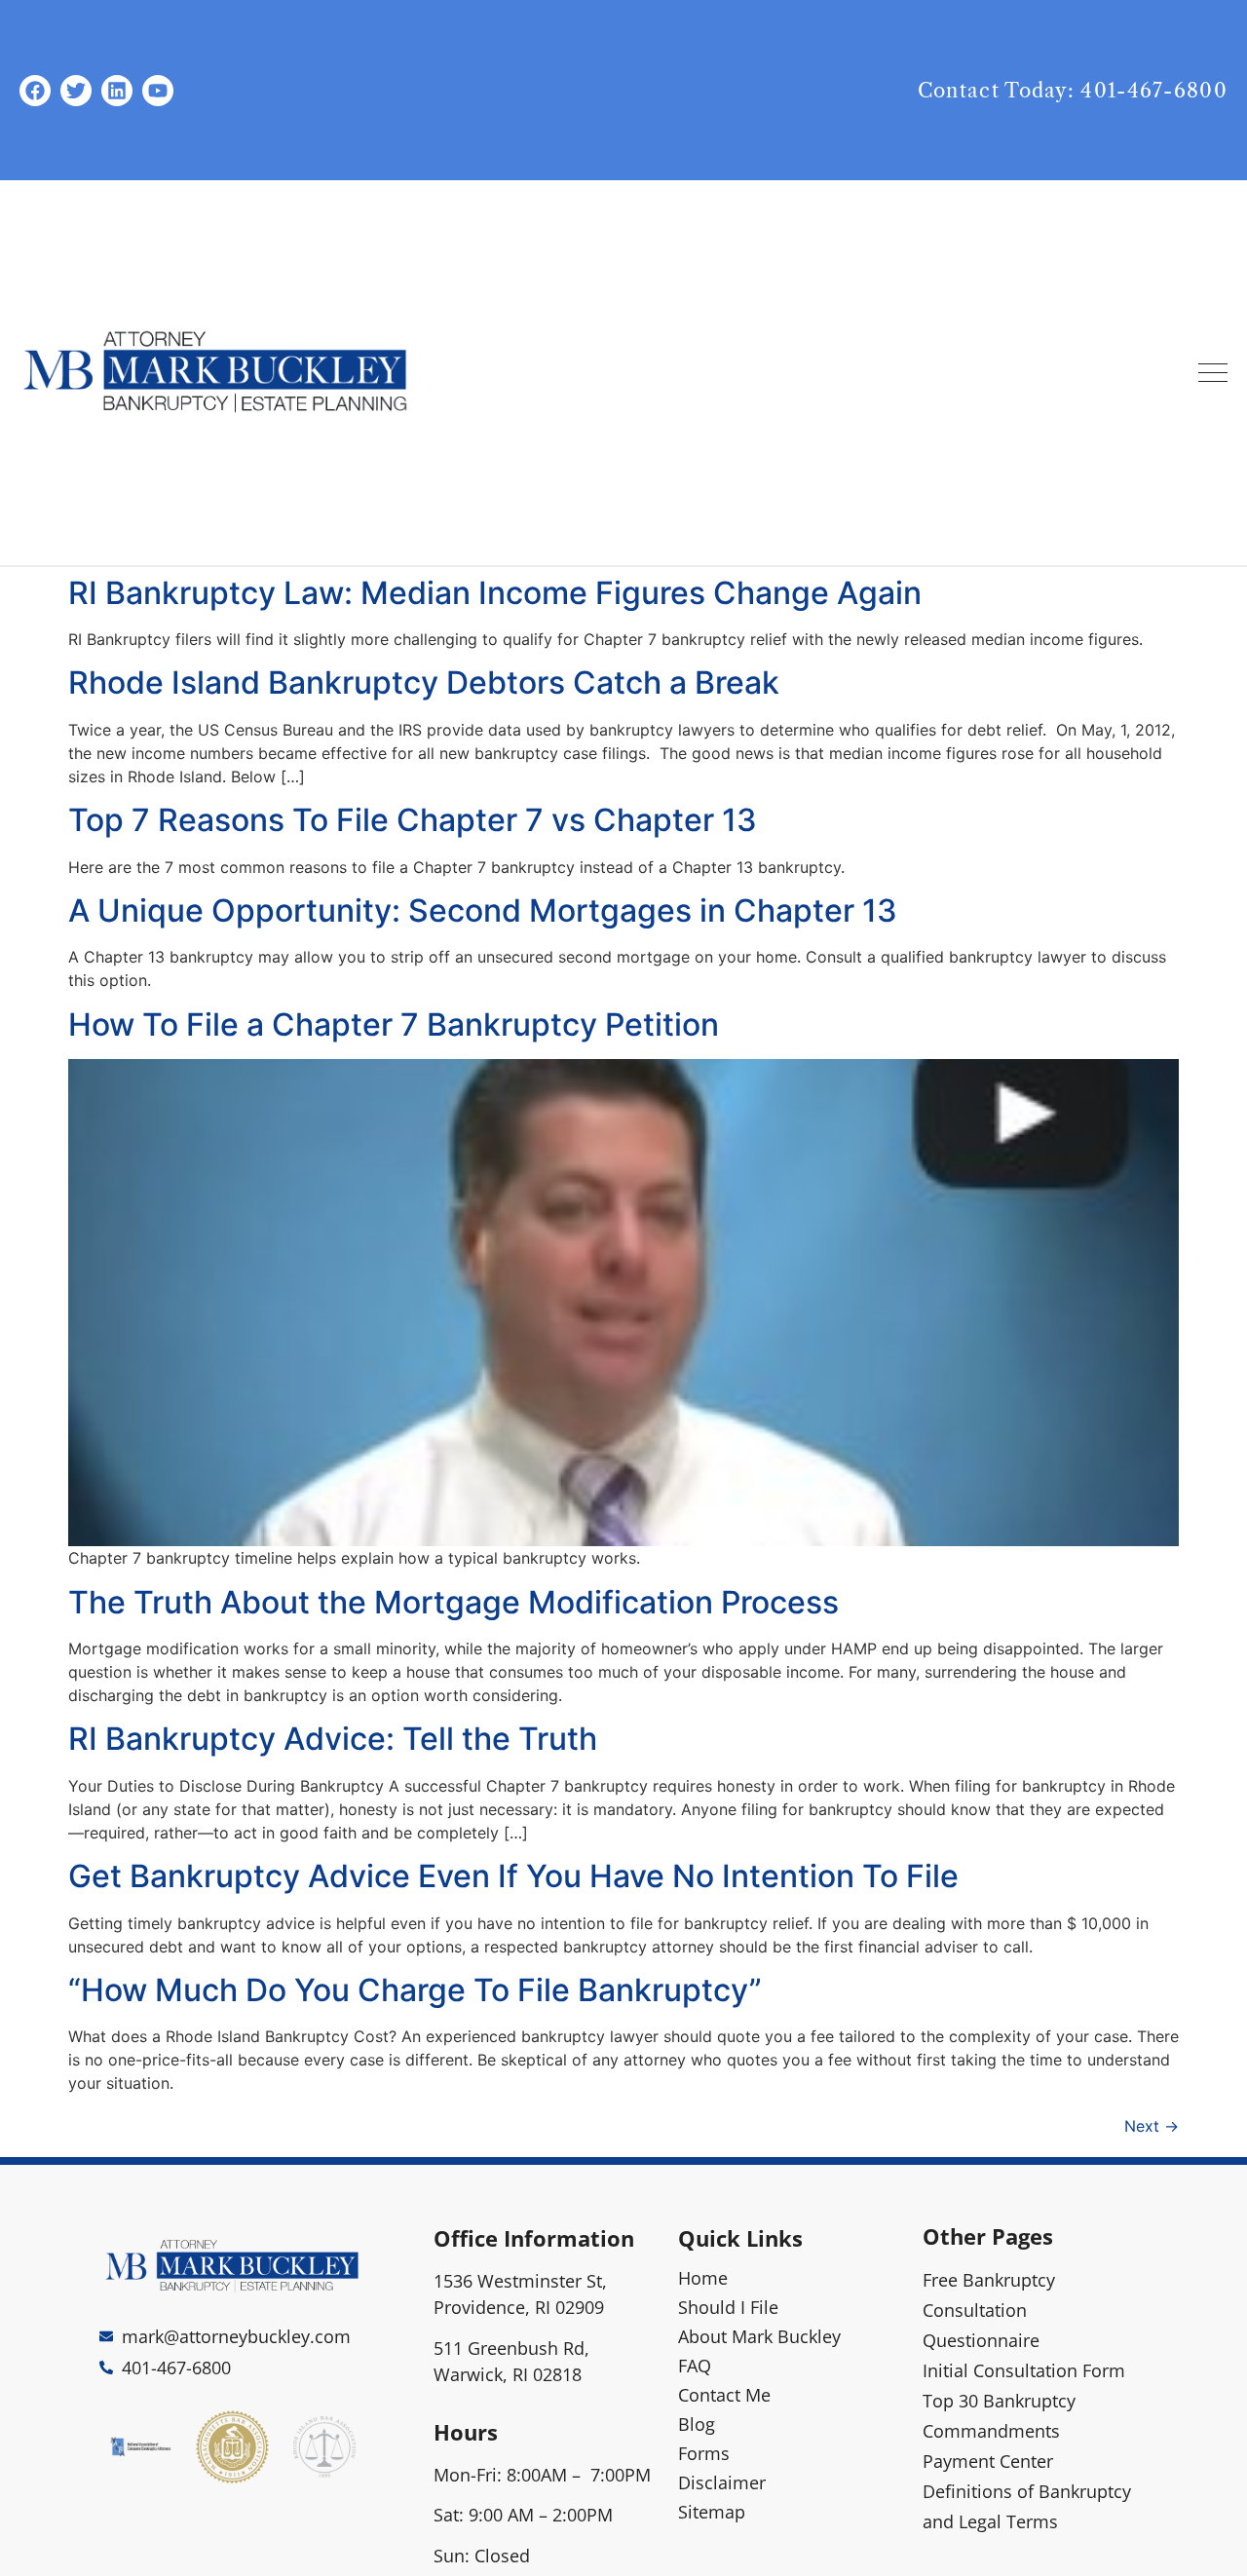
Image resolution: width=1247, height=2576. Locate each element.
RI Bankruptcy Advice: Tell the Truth (333, 1739)
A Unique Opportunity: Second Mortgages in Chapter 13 (483, 910)
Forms (704, 2453)
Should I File (728, 2307)
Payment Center (988, 2461)
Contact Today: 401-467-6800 (1073, 91)
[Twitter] (76, 91)
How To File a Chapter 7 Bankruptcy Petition (394, 1024)
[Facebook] (35, 91)
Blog (697, 2424)
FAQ (695, 2366)
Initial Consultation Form (1024, 2370)
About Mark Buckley (759, 2336)
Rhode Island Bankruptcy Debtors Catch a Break (424, 682)
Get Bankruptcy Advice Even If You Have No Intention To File (513, 1876)
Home (703, 2278)
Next (1152, 2126)
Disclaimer (722, 2482)
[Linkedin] (117, 91)
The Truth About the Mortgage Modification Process (453, 1602)
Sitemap (712, 2512)
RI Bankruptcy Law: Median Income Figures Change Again (495, 593)
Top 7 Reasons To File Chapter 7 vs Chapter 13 (413, 820)
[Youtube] (158, 91)
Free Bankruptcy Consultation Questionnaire (989, 2310)
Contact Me (724, 2395)
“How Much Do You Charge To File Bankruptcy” (415, 1990)
